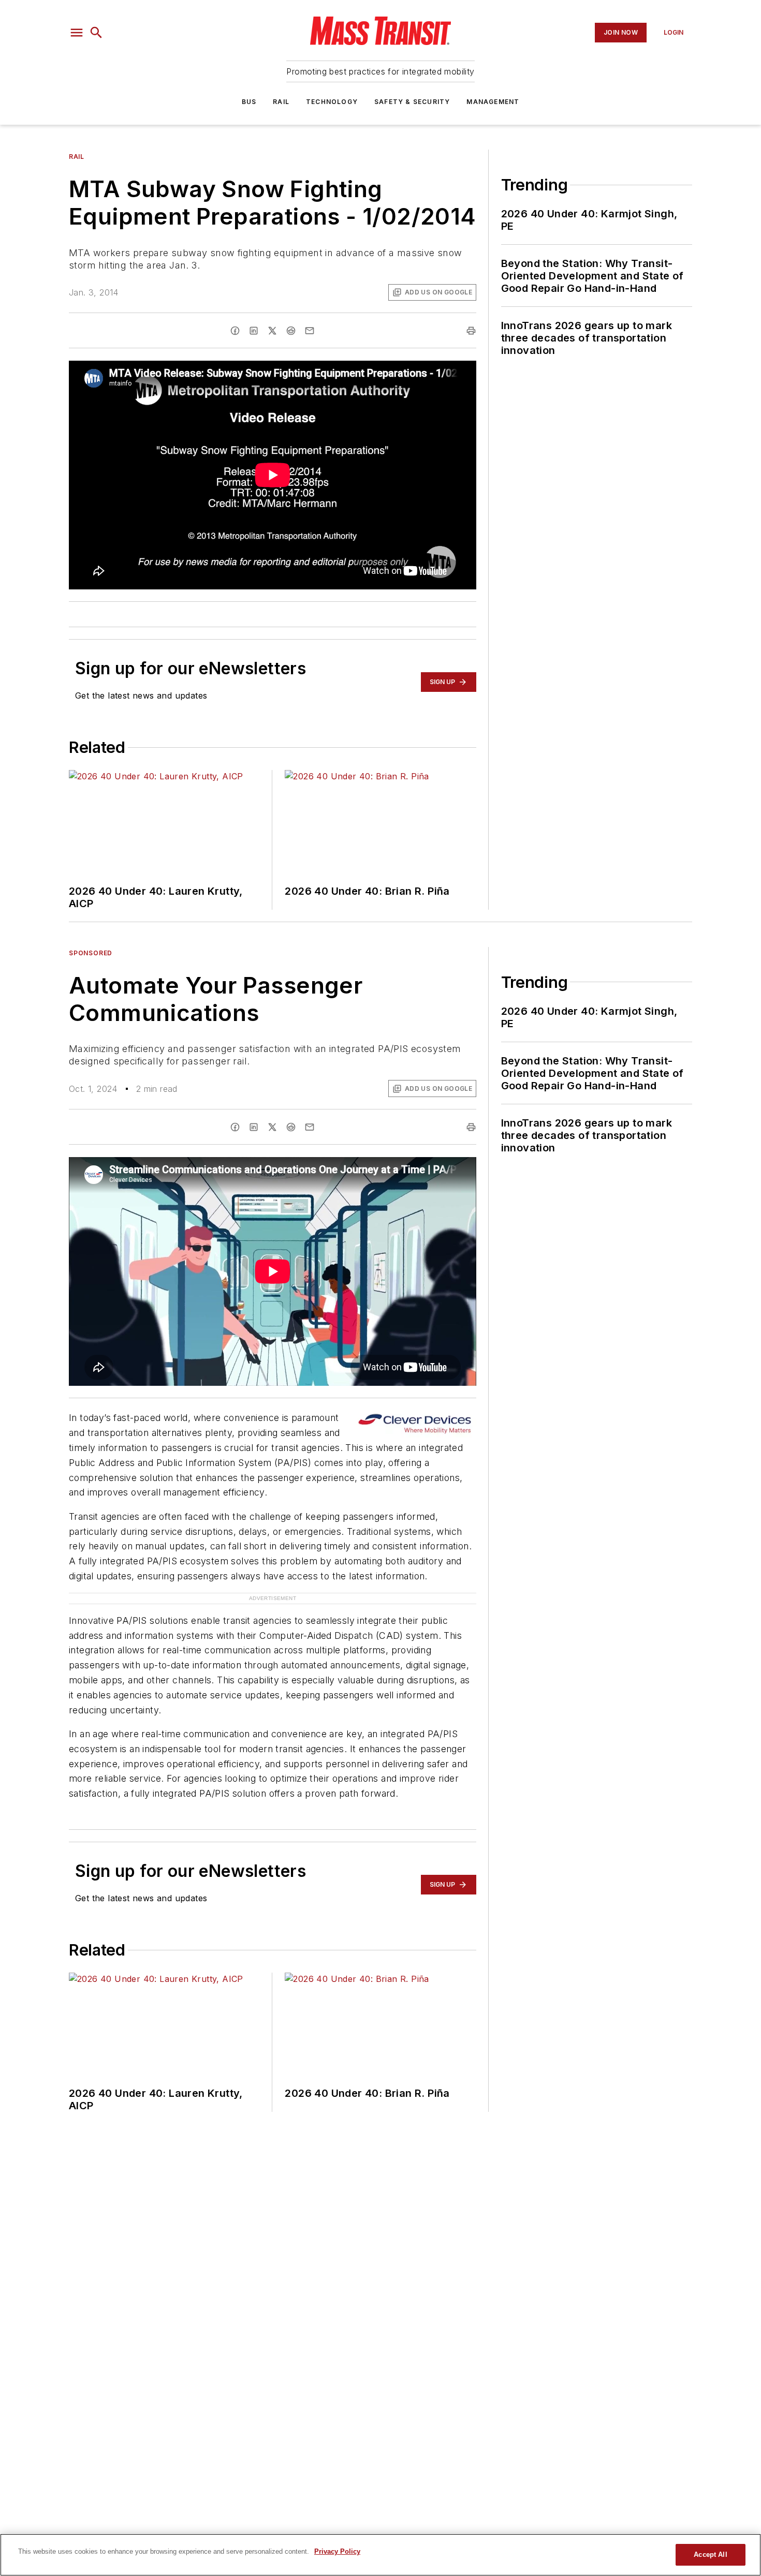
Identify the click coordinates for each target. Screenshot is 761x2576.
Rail (281, 102)
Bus (249, 102)
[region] (380, 2555)
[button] (77, 33)
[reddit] (291, 331)
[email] (310, 331)
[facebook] (235, 331)
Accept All (710, 2555)
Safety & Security (412, 102)
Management (493, 102)
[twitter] (272, 331)
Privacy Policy (337, 2551)
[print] (471, 331)
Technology (332, 102)
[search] (96, 33)
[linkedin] (254, 331)
